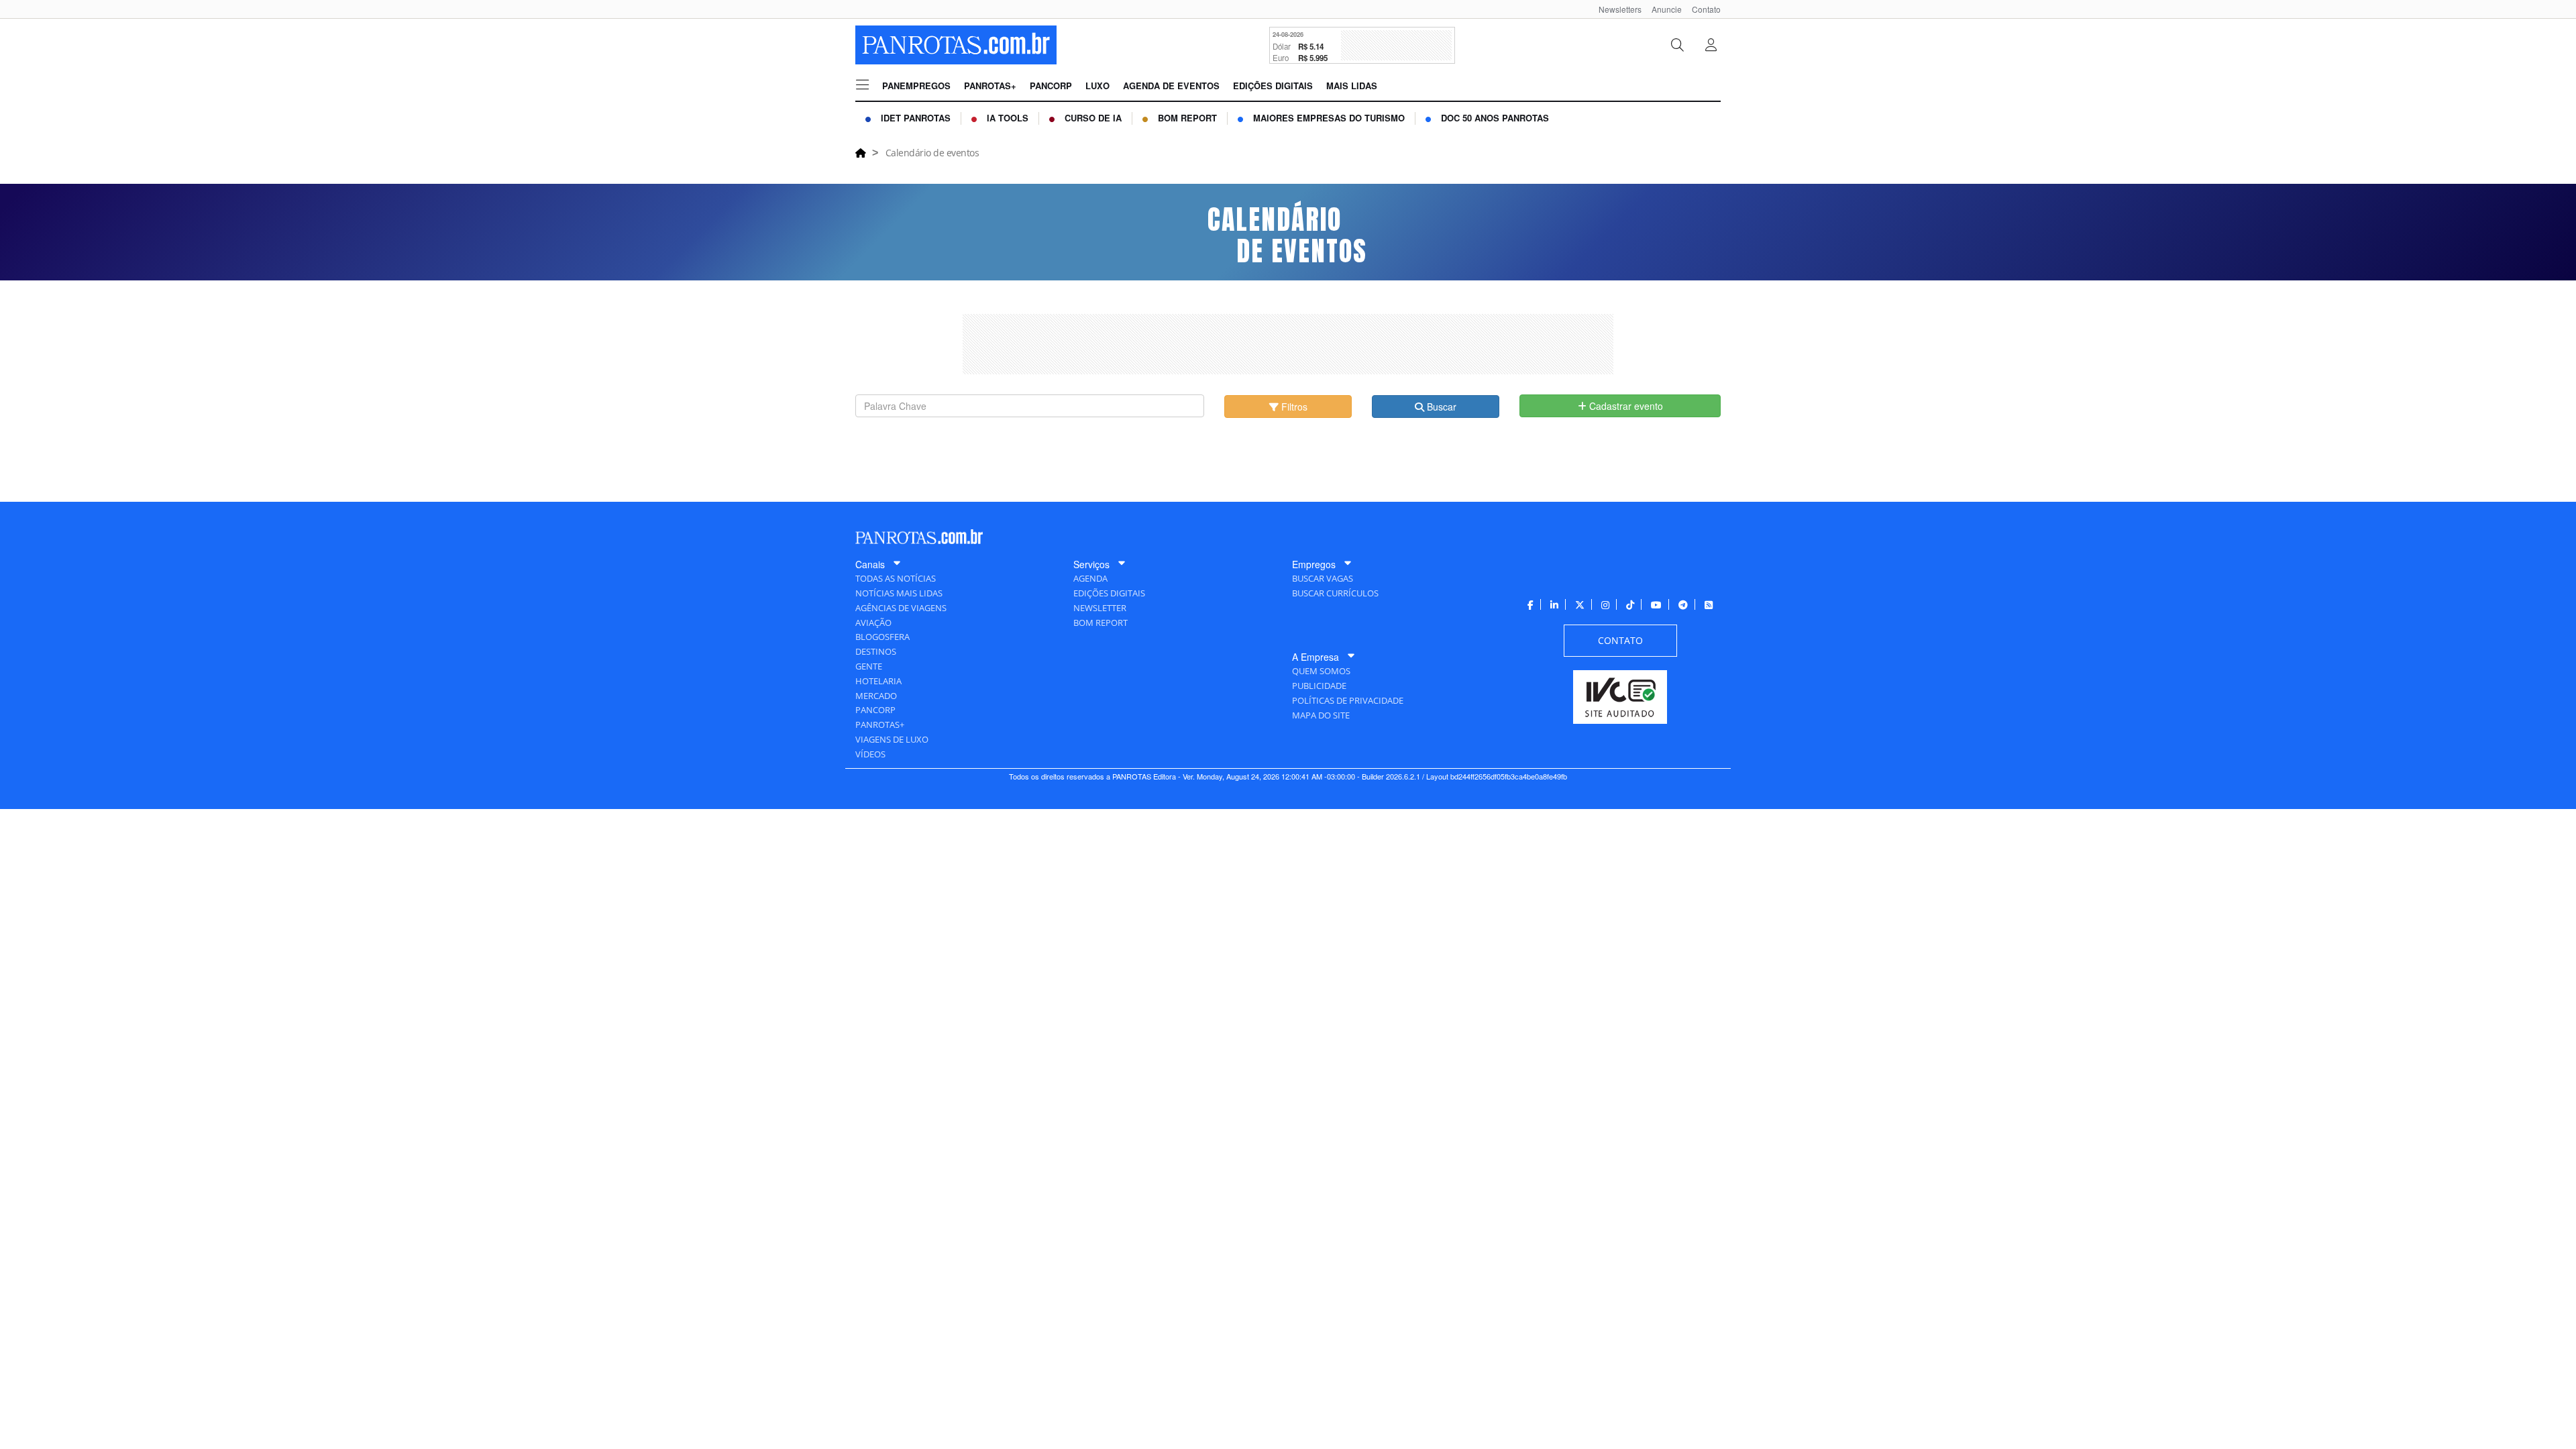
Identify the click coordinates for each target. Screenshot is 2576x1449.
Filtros (1293, 407)
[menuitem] (1615, 9)
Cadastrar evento (1625, 406)
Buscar (1440, 407)
